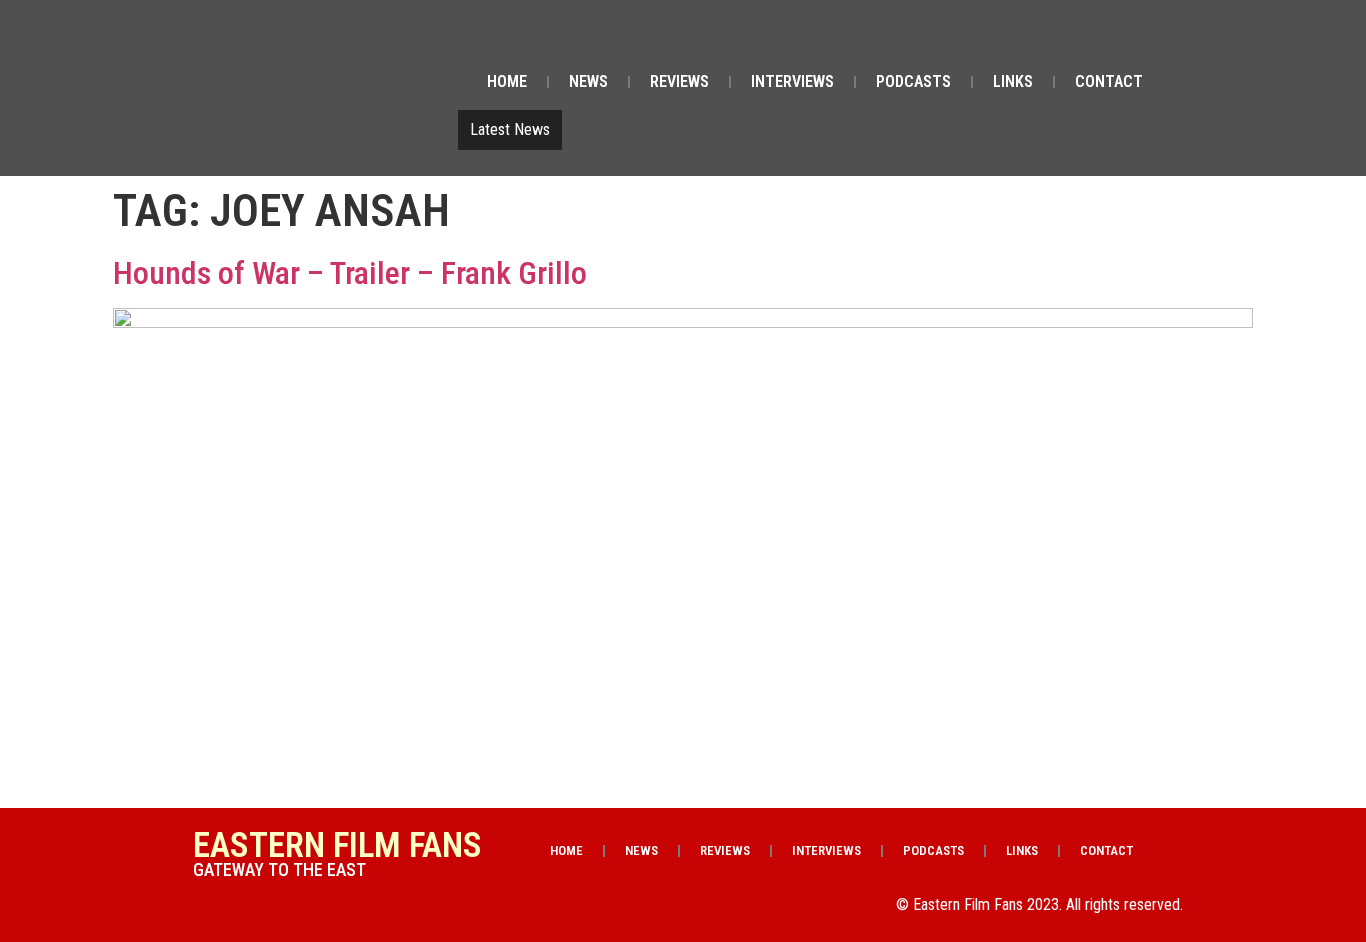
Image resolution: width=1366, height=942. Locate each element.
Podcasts (913, 81)
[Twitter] (1053, 38)
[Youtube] (1104, 38)
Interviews (792, 81)
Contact (1109, 81)
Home (507, 81)
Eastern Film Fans (337, 845)
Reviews (679, 81)
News (588, 81)
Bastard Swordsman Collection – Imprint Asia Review (740, 129)
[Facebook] (1002, 38)
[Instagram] (1155, 38)
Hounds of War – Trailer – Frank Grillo (350, 273)
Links (1013, 81)
